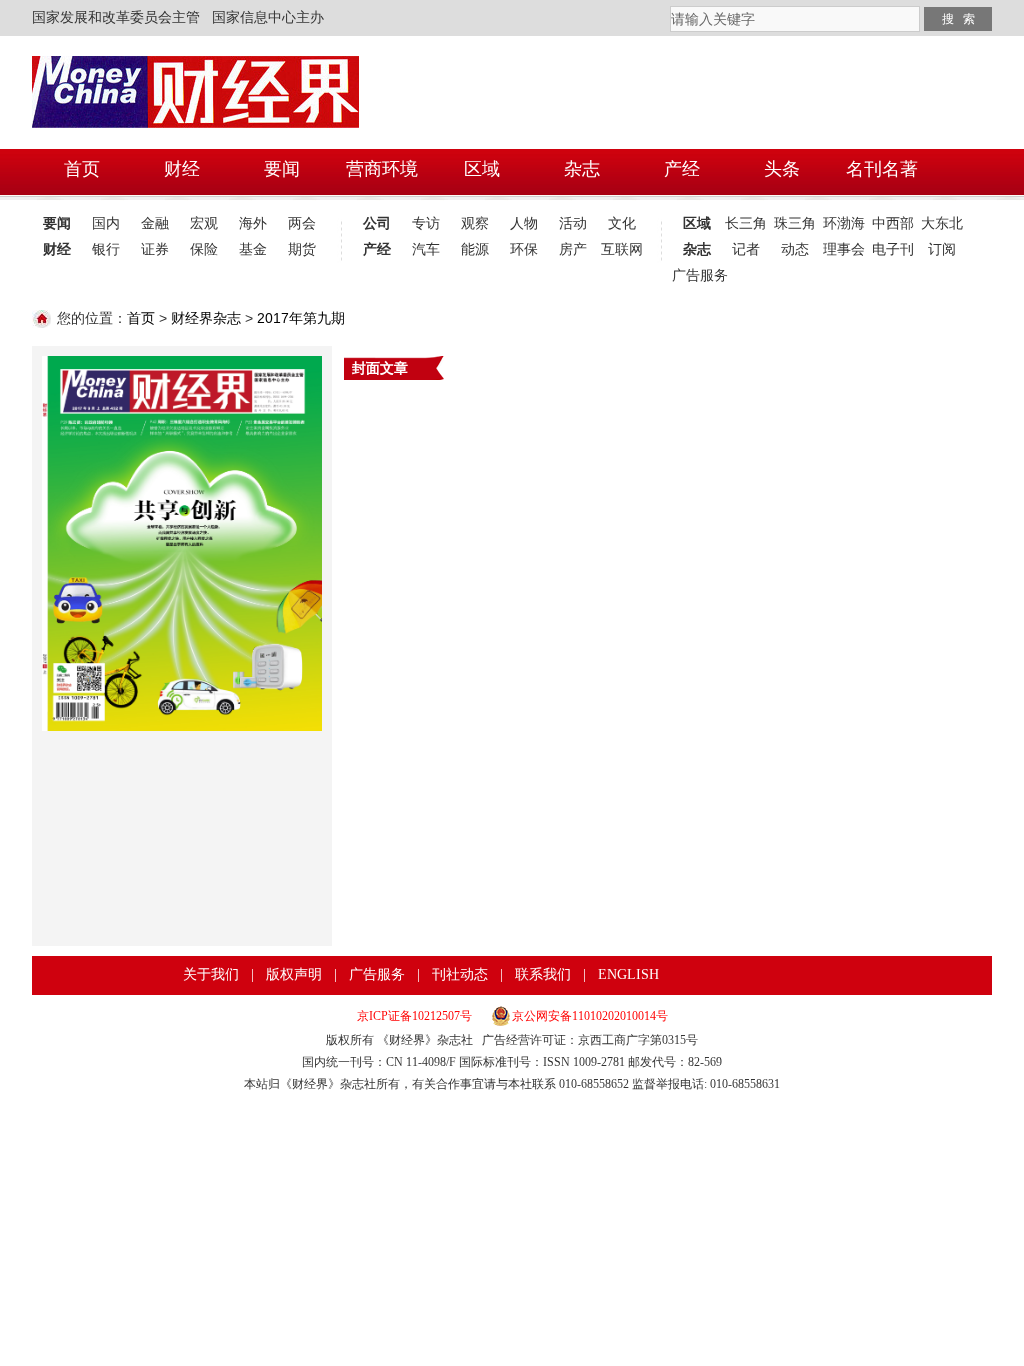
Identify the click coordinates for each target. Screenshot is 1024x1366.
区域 (697, 223)
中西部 (893, 223)
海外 (253, 223)
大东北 (942, 223)
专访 (426, 223)
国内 (106, 223)
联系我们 (543, 974)
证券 (155, 249)
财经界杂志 (206, 318)
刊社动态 (460, 974)
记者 (746, 249)
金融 (155, 223)
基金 (253, 249)
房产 (573, 249)
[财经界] (196, 81)
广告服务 (696, 275)
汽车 (426, 249)
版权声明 (294, 974)
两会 (302, 223)
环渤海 (844, 223)
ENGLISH (628, 974)
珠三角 (795, 223)
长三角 (746, 223)
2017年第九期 (301, 318)
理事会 (844, 249)
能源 (475, 249)
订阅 (942, 249)
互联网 (622, 249)
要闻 (57, 223)
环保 (524, 249)
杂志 (697, 249)
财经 (57, 249)
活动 (573, 223)
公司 (377, 223)
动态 (795, 249)
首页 (141, 318)
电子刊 (893, 249)
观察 (475, 223)
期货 (302, 249)
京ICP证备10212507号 (414, 1016)
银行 (106, 249)
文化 (622, 223)
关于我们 (211, 974)
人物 (524, 223)
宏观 (204, 223)
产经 (377, 249)
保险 (204, 249)
